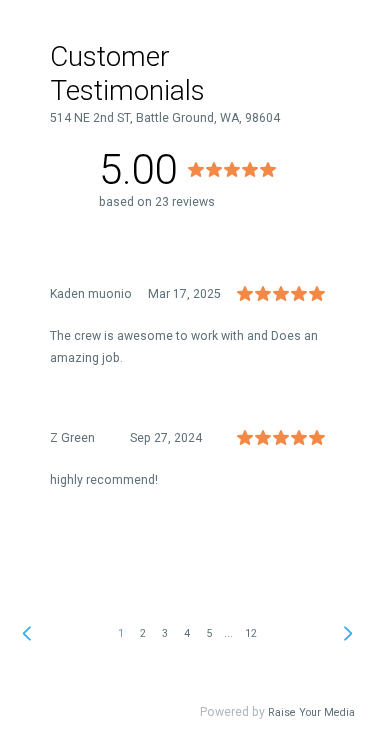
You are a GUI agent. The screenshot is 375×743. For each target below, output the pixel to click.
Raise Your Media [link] (311, 712)
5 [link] (209, 633)
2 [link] (143, 633)
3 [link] (165, 633)
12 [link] (251, 633)
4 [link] (187, 633)
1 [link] (121, 633)
